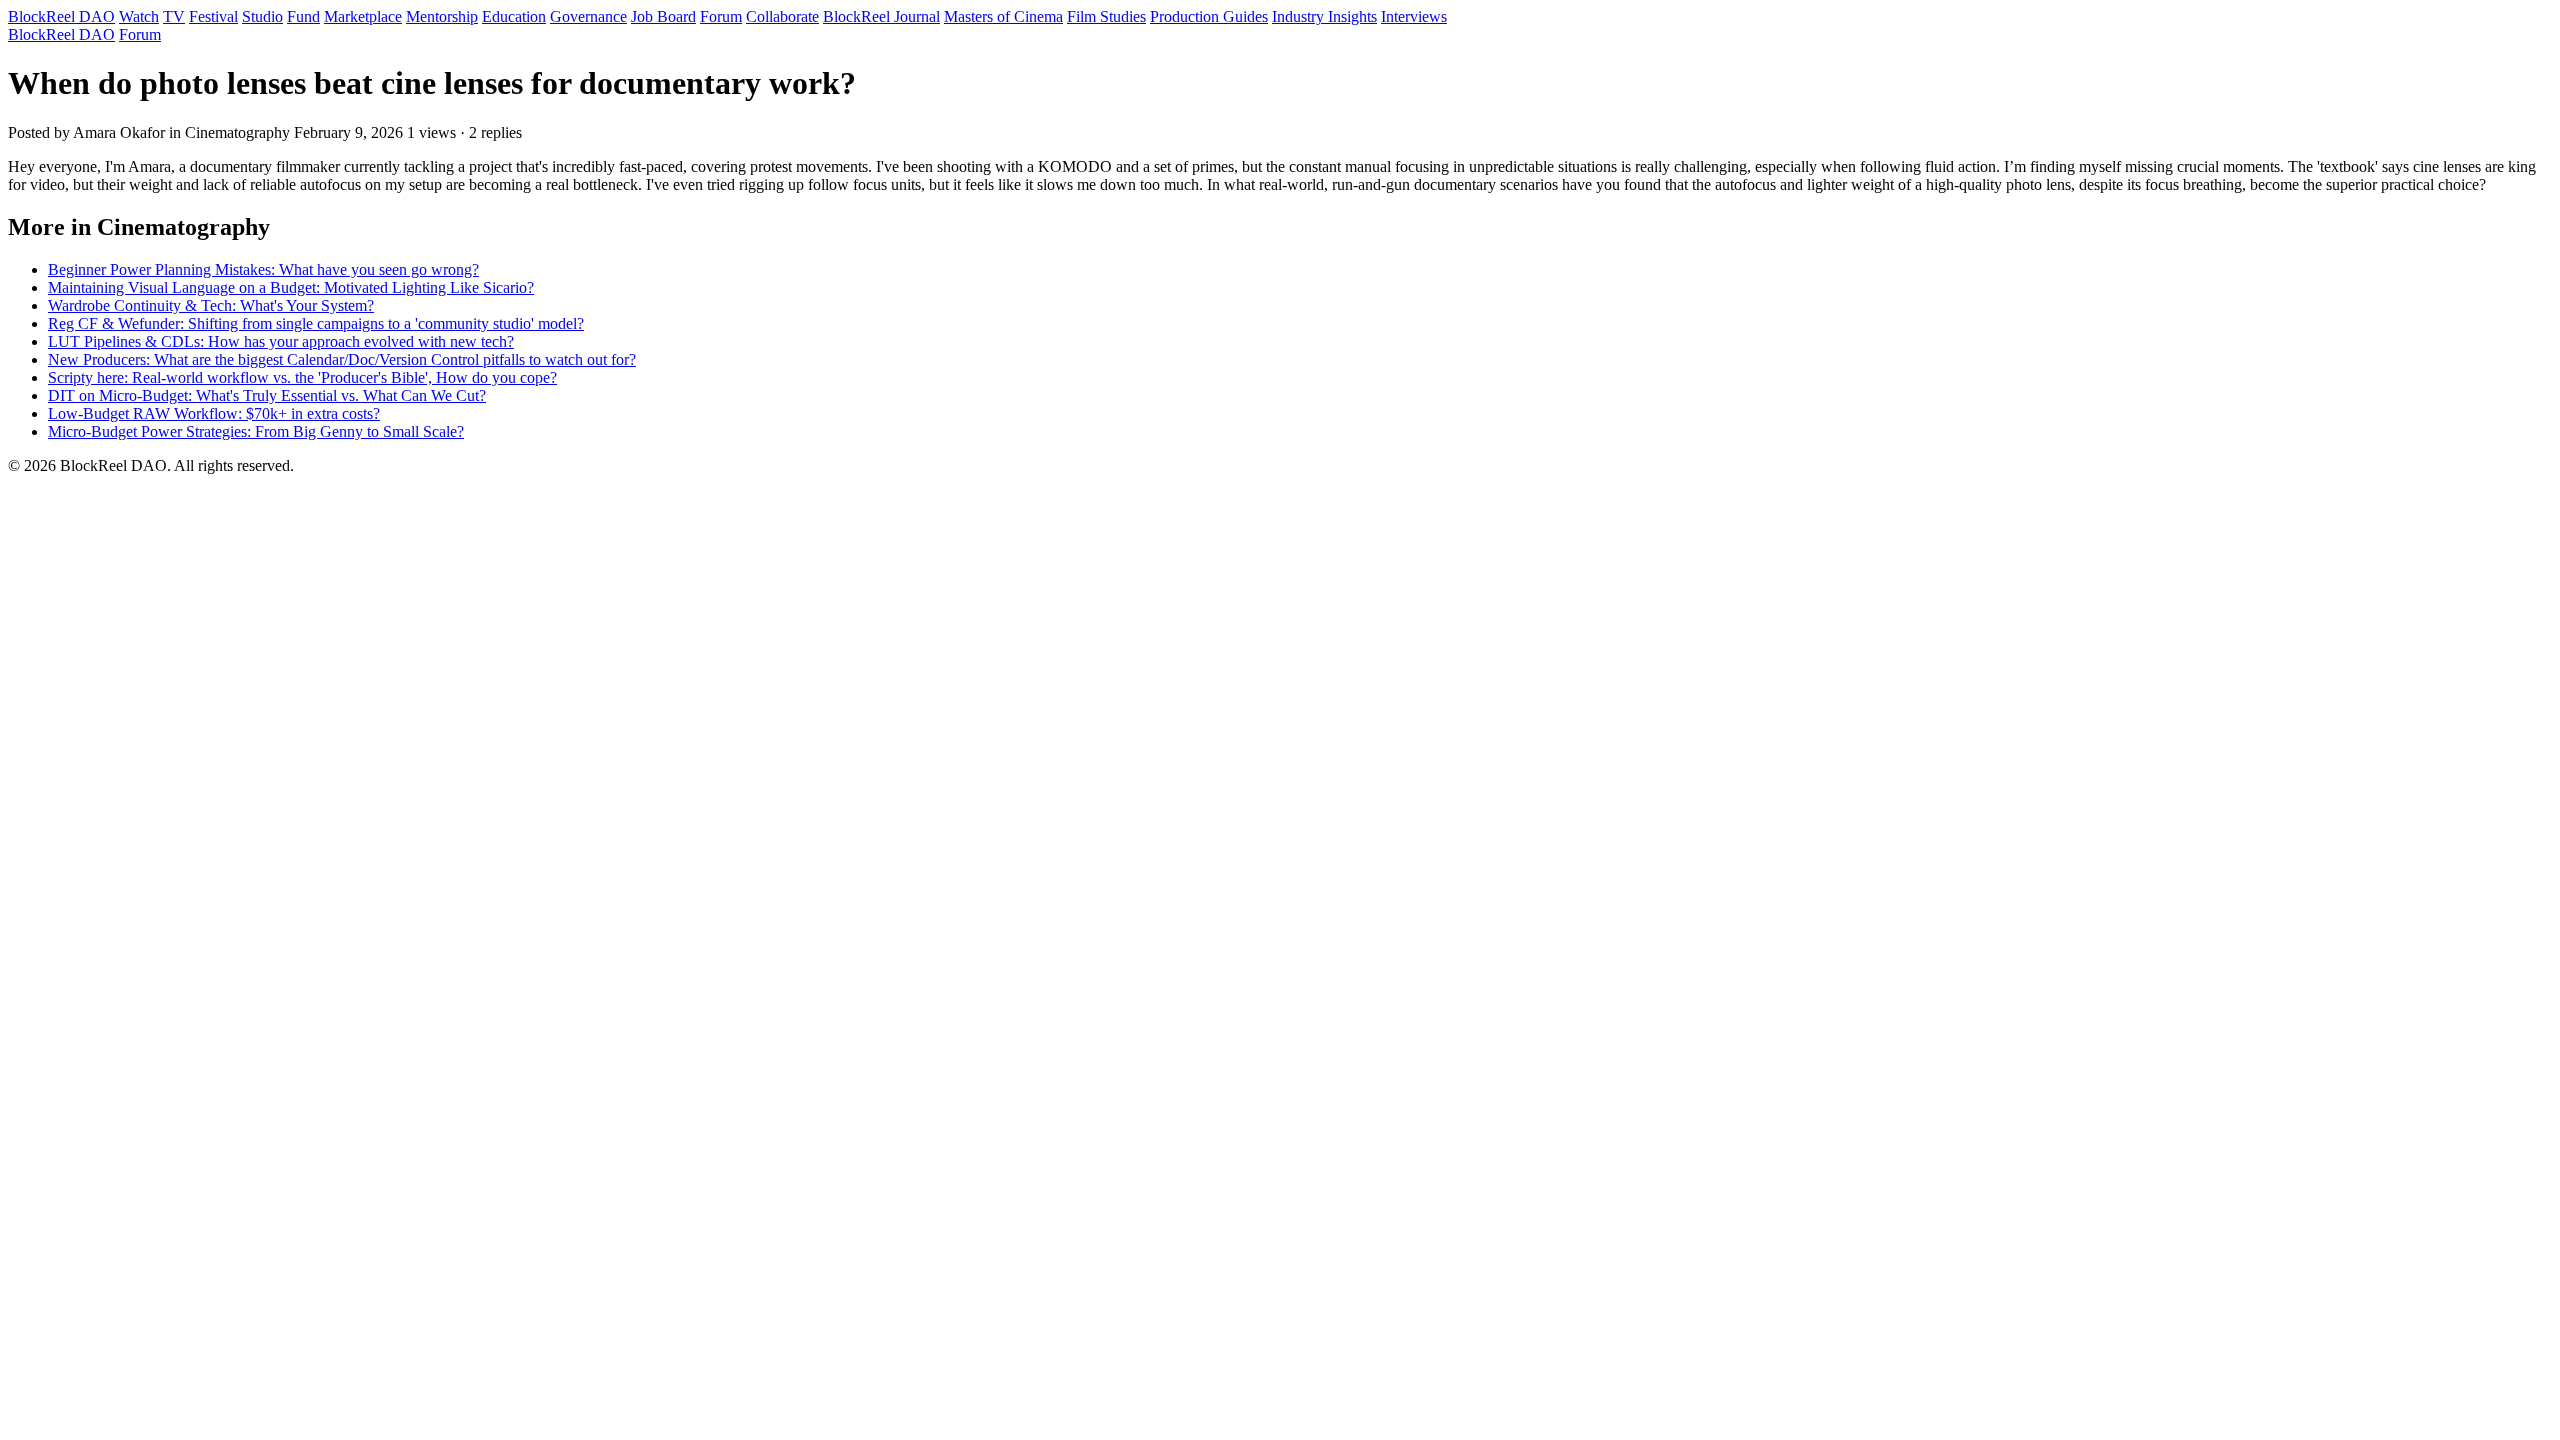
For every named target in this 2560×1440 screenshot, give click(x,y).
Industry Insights (1324, 16)
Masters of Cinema (1003, 16)
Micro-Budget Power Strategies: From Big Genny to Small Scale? (256, 431)
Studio (262, 16)
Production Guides (1209, 16)
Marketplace (363, 16)
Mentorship (442, 16)
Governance (588, 16)
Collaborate (782, 16)
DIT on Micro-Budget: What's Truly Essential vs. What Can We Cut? (267, 395)
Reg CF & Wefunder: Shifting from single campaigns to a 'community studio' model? (316, 323)
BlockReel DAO (61, 16)
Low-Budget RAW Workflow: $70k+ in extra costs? (214, 413)
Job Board (663, 16)
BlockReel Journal (881, 16)
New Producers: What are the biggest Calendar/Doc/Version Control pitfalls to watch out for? (342, 359)
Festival (213, 16)
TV (174, 16)
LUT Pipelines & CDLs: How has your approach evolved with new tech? (281, 341)
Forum (721, 16)
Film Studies (1106, 16)
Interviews (1414, 16)
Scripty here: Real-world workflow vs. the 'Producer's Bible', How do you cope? (302, 377)
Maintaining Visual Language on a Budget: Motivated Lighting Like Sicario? (291, 287)
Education (514, 16)
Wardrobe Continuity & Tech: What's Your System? (211, 305)
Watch (139, 16)
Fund (303, 16)
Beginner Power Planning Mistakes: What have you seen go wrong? (263, 269)
